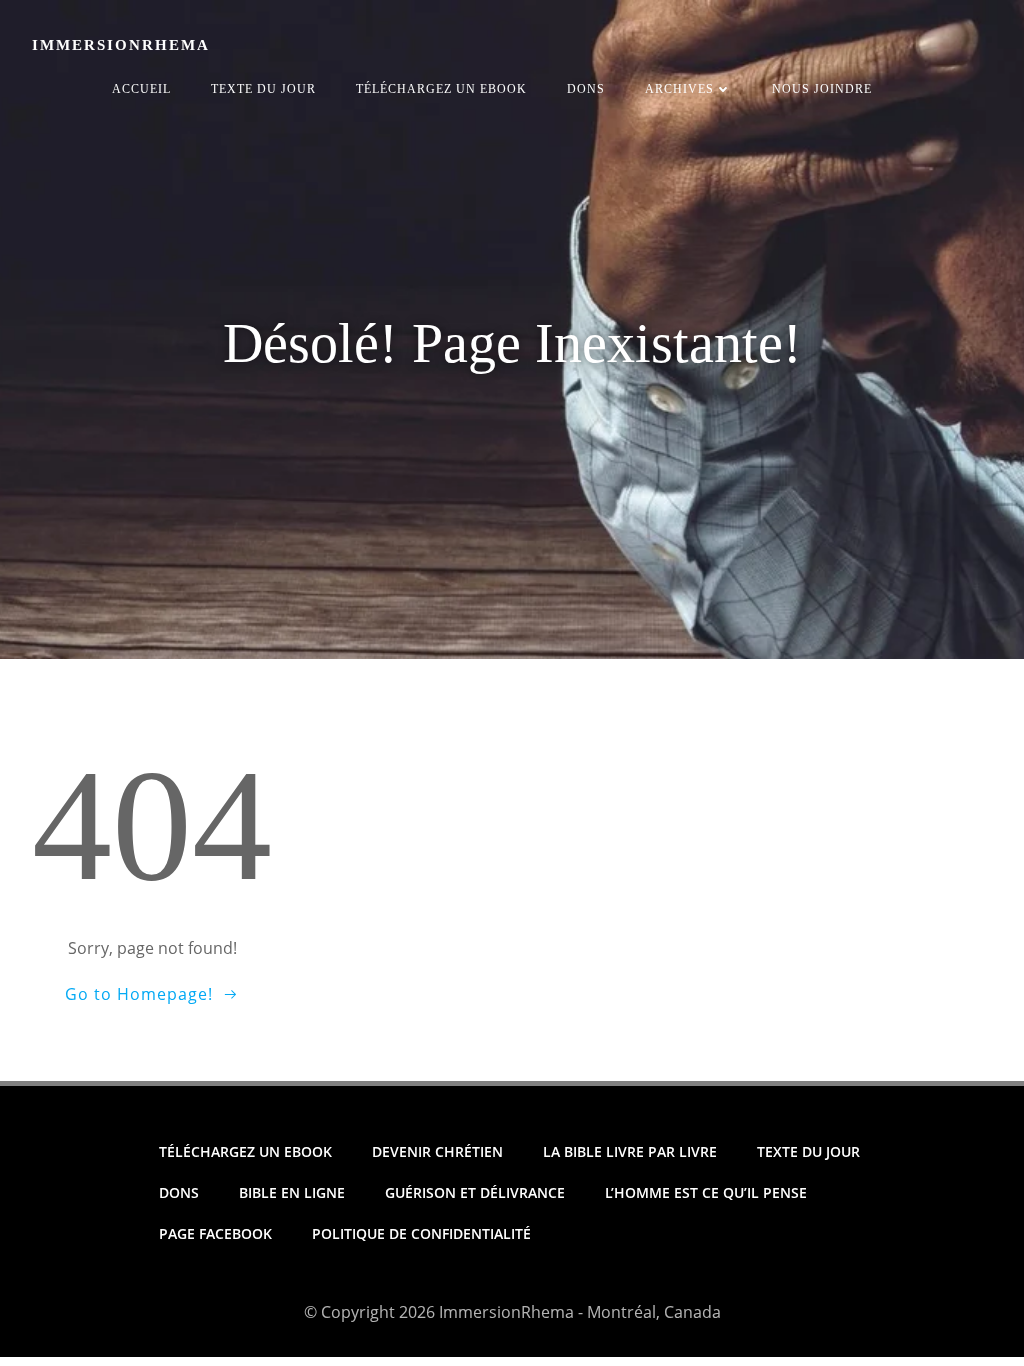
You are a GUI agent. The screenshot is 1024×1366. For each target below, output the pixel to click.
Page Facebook (215, 1233)
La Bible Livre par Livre (630, 1151)
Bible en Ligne (292, 1192)
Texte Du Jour (263, 89)
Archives (679, 89)
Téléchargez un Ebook (441, 89)
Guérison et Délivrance (475, 1192)
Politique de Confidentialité (421, 1233)
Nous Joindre (822, 89)
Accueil (141, 89)
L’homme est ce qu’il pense (706, 1192)
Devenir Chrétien (437, 1151)
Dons (586, 89)
